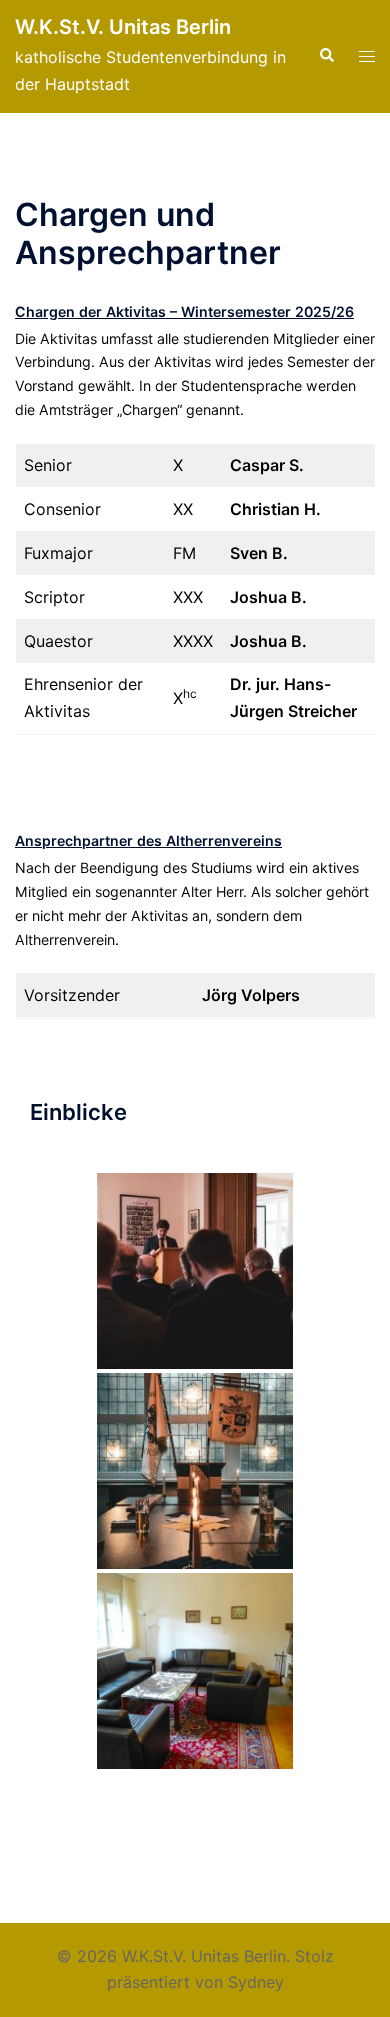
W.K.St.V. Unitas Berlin (123, 27)
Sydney (256, 1982)
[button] (326, 56)
